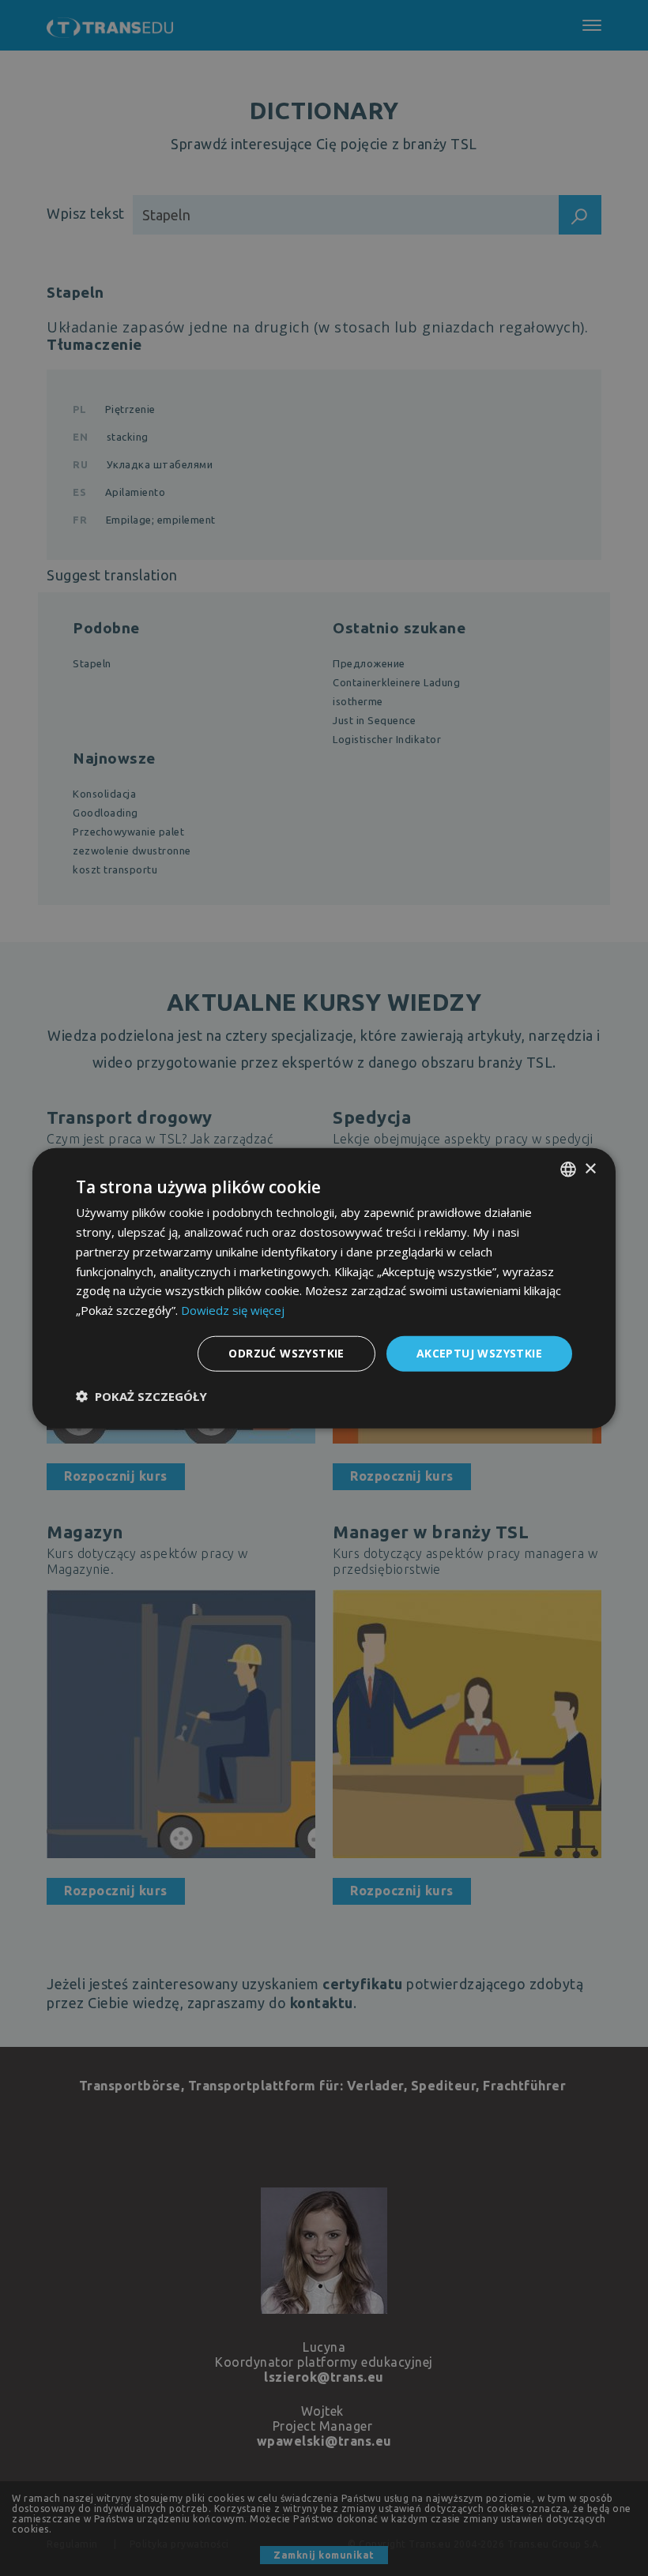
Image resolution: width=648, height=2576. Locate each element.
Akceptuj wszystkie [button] (479, 1353)
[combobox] (568, 1170)
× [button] (590, 1168)
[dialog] (324, 1288)
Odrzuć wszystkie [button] (286, 1353)
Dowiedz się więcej (233, 1310)
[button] (141, 1395)
